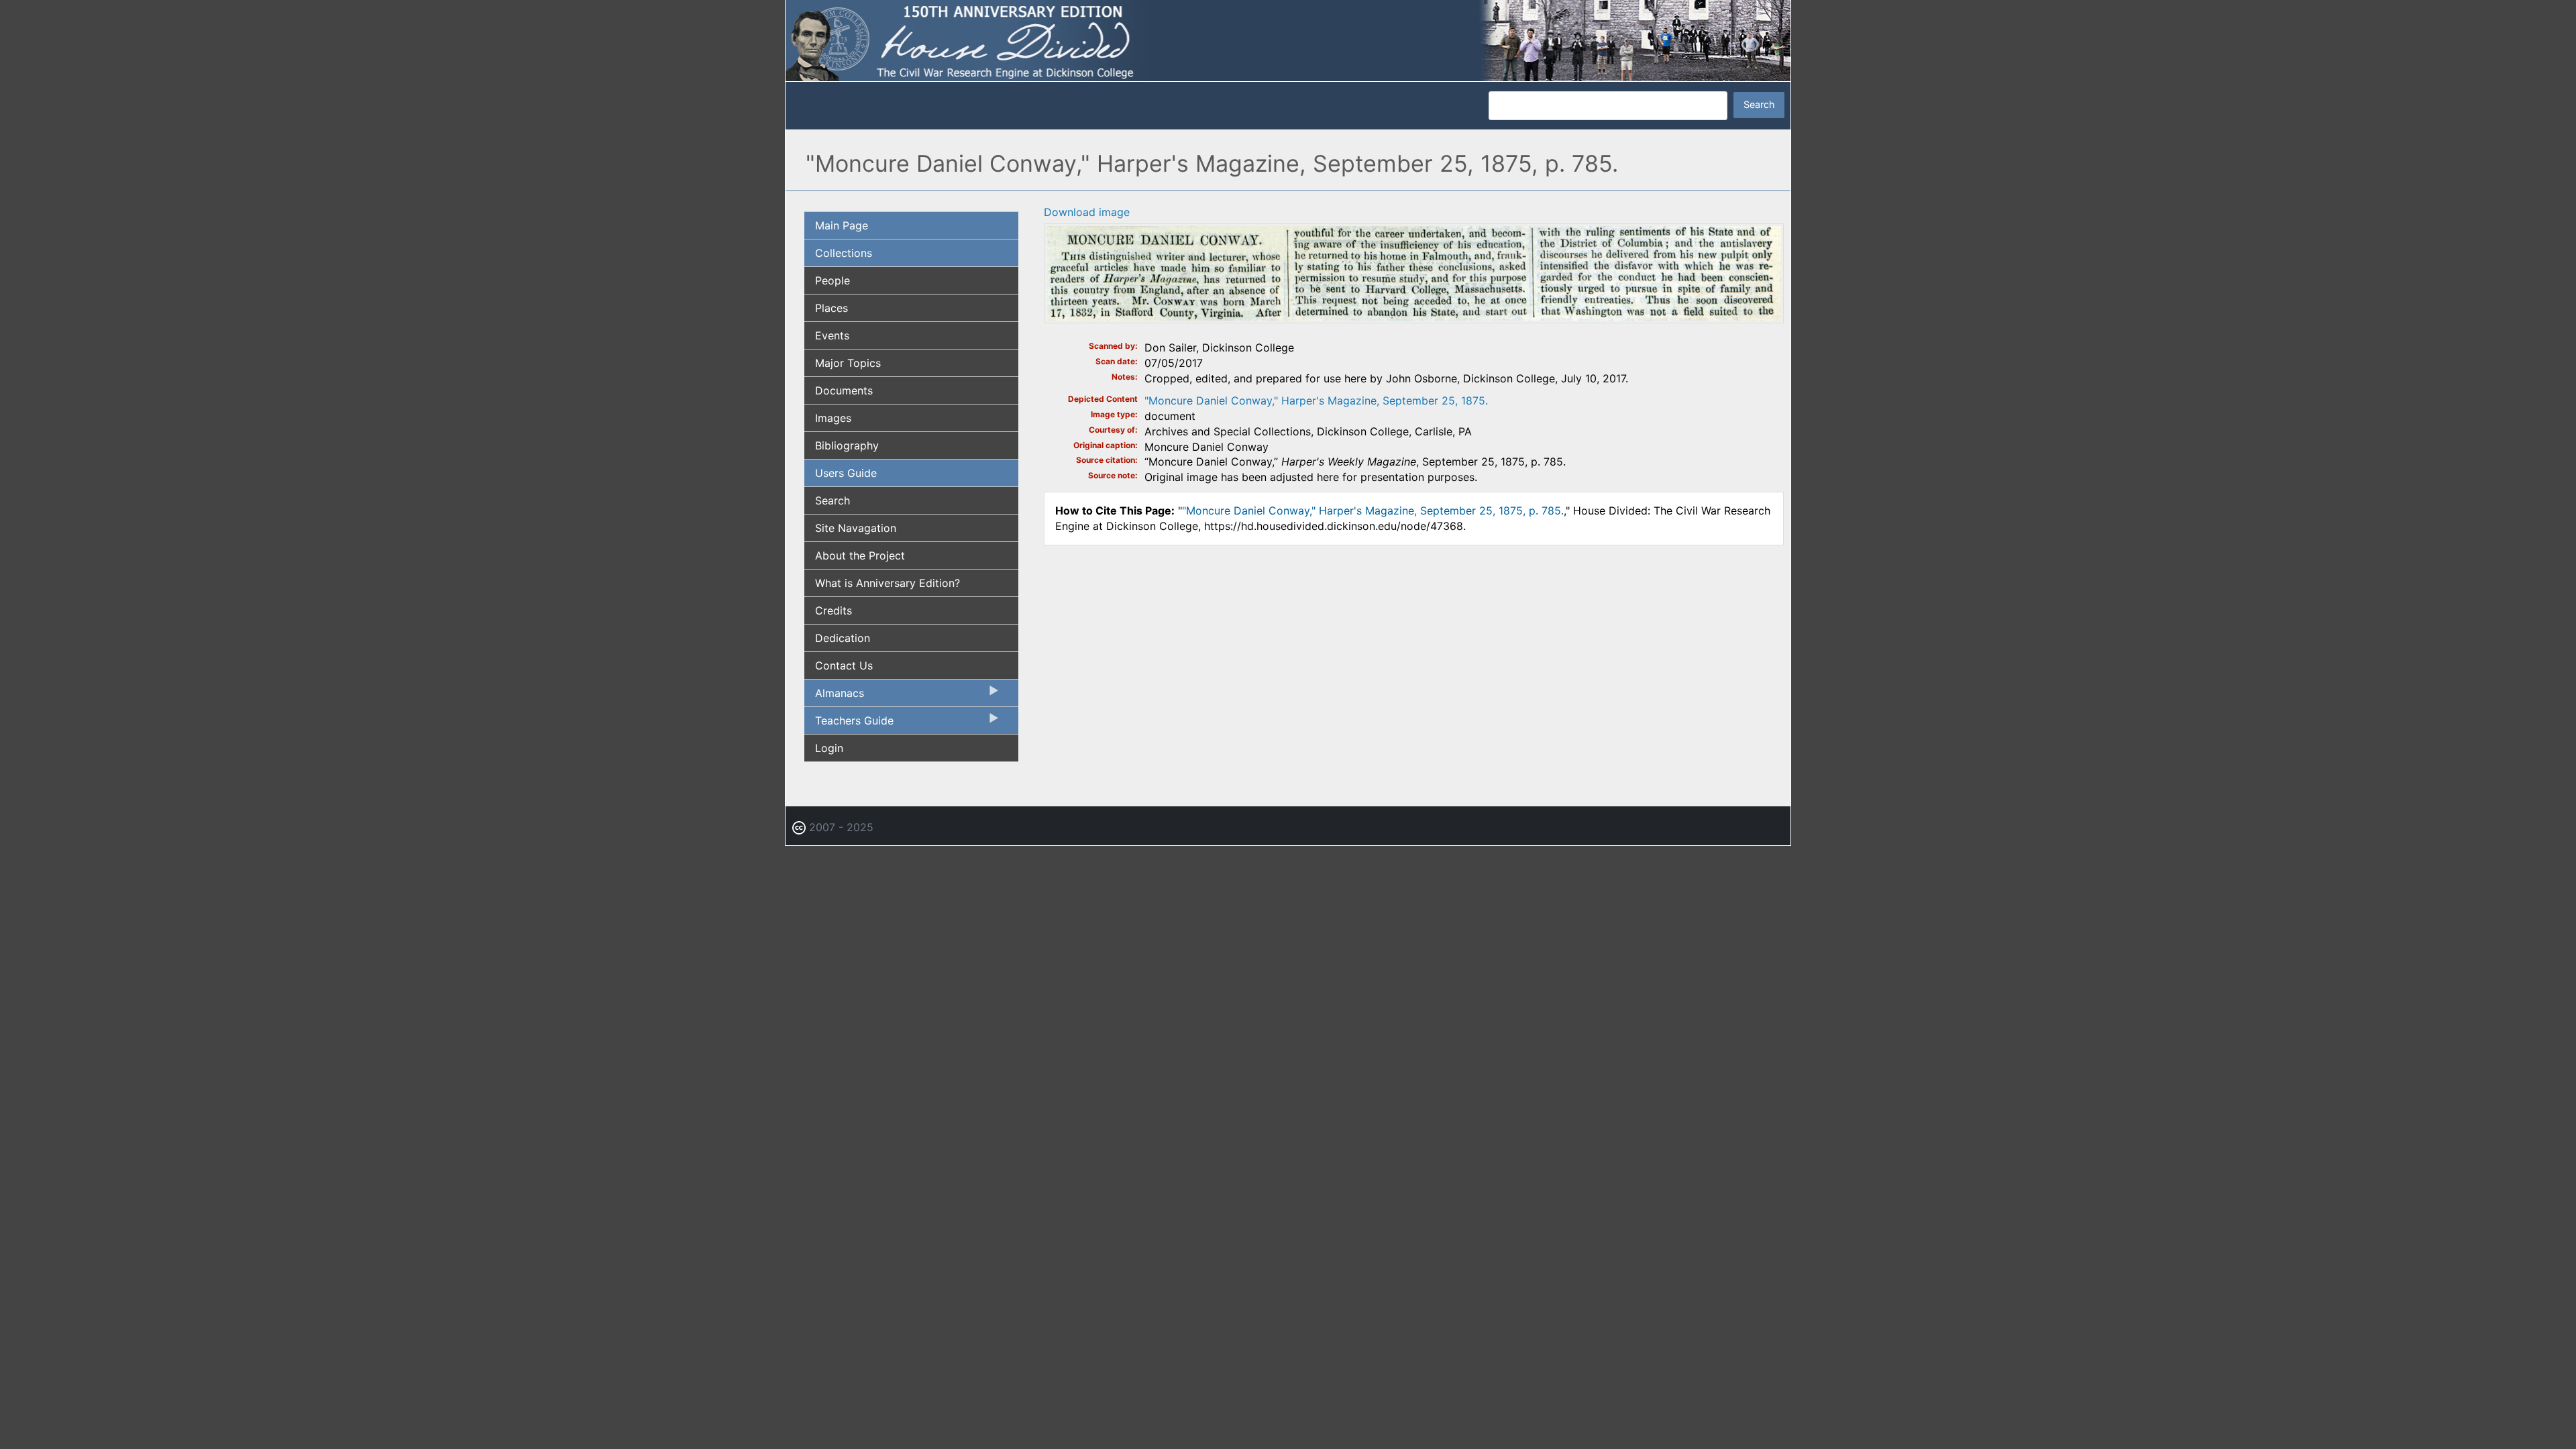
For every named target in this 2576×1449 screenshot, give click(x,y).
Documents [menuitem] (844, 390)
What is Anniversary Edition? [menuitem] (888, 583)
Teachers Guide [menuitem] (849, 724)
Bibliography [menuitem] (847, 445)
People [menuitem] (833, 280)
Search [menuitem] (833, 500)
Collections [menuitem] (844, 253)
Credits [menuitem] (834, 610)
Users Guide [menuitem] (846, 473)
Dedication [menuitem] (843, 638)
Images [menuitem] (833, 418)
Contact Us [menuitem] (844, 665)
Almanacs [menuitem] (834, 696)
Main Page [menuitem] (842, 225)
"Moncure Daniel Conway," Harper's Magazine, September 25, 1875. (1316, 400)
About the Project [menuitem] (860, 555)
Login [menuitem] (829, 748)
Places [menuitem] (831, 308)
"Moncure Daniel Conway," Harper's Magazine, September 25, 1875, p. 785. (1373, 511)
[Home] (1288, 40)
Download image (1087, 212)
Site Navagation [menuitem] (856, 528)
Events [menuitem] (832, 335)
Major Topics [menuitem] (848, 363)
